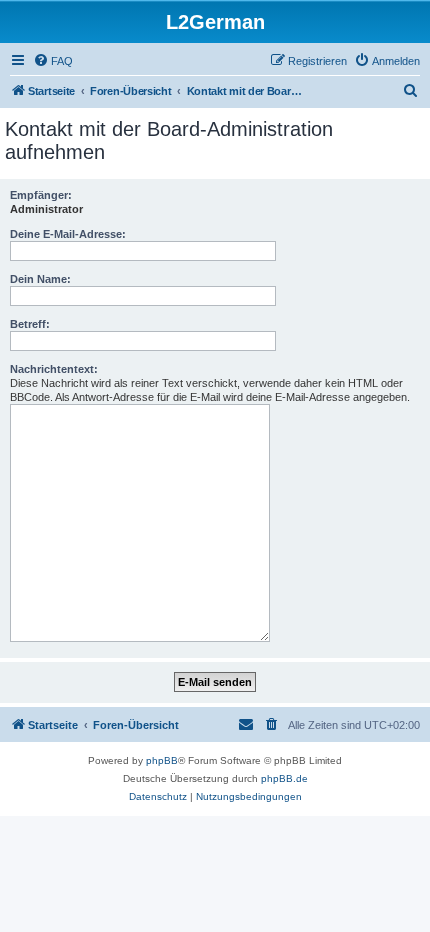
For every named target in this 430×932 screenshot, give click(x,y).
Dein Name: (40, 279)
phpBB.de (284, 778)
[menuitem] (53, 61)
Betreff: (30, 324)
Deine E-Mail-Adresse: (68, 234)
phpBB (162, 760)
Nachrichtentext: (54, 369)
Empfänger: (41, 195)
